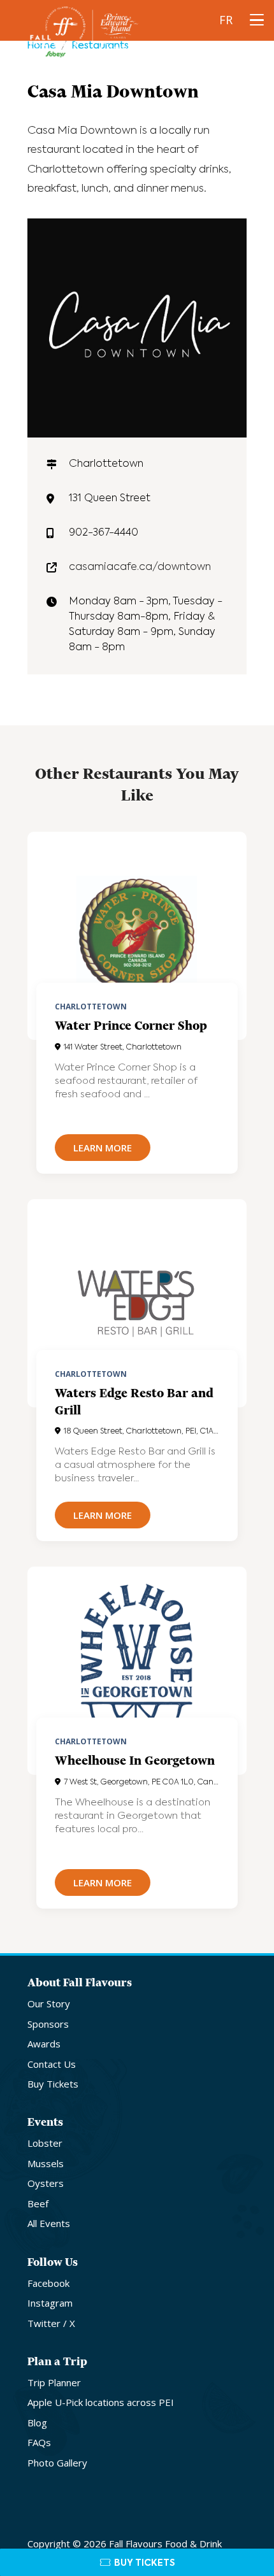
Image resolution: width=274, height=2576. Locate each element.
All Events (49, 2223)
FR (226, 20)
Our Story (49, 2003)
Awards (44, 2044)
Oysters (46, 2183)
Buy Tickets (53, 2084)
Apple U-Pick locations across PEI (101, 2402)
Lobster (45, 2143)
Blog (37, 2423)
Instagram (50, 2303)
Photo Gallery (57, 2463)
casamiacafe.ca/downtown (140, 567)
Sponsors (48, 2024)
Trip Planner (54, 2382)
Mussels (46, 2163)
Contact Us (52, 2064)
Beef (38, 2203)
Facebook (48, 2283)
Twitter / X (51, 2323)
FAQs (39, 2442)
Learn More (103, 1148)
